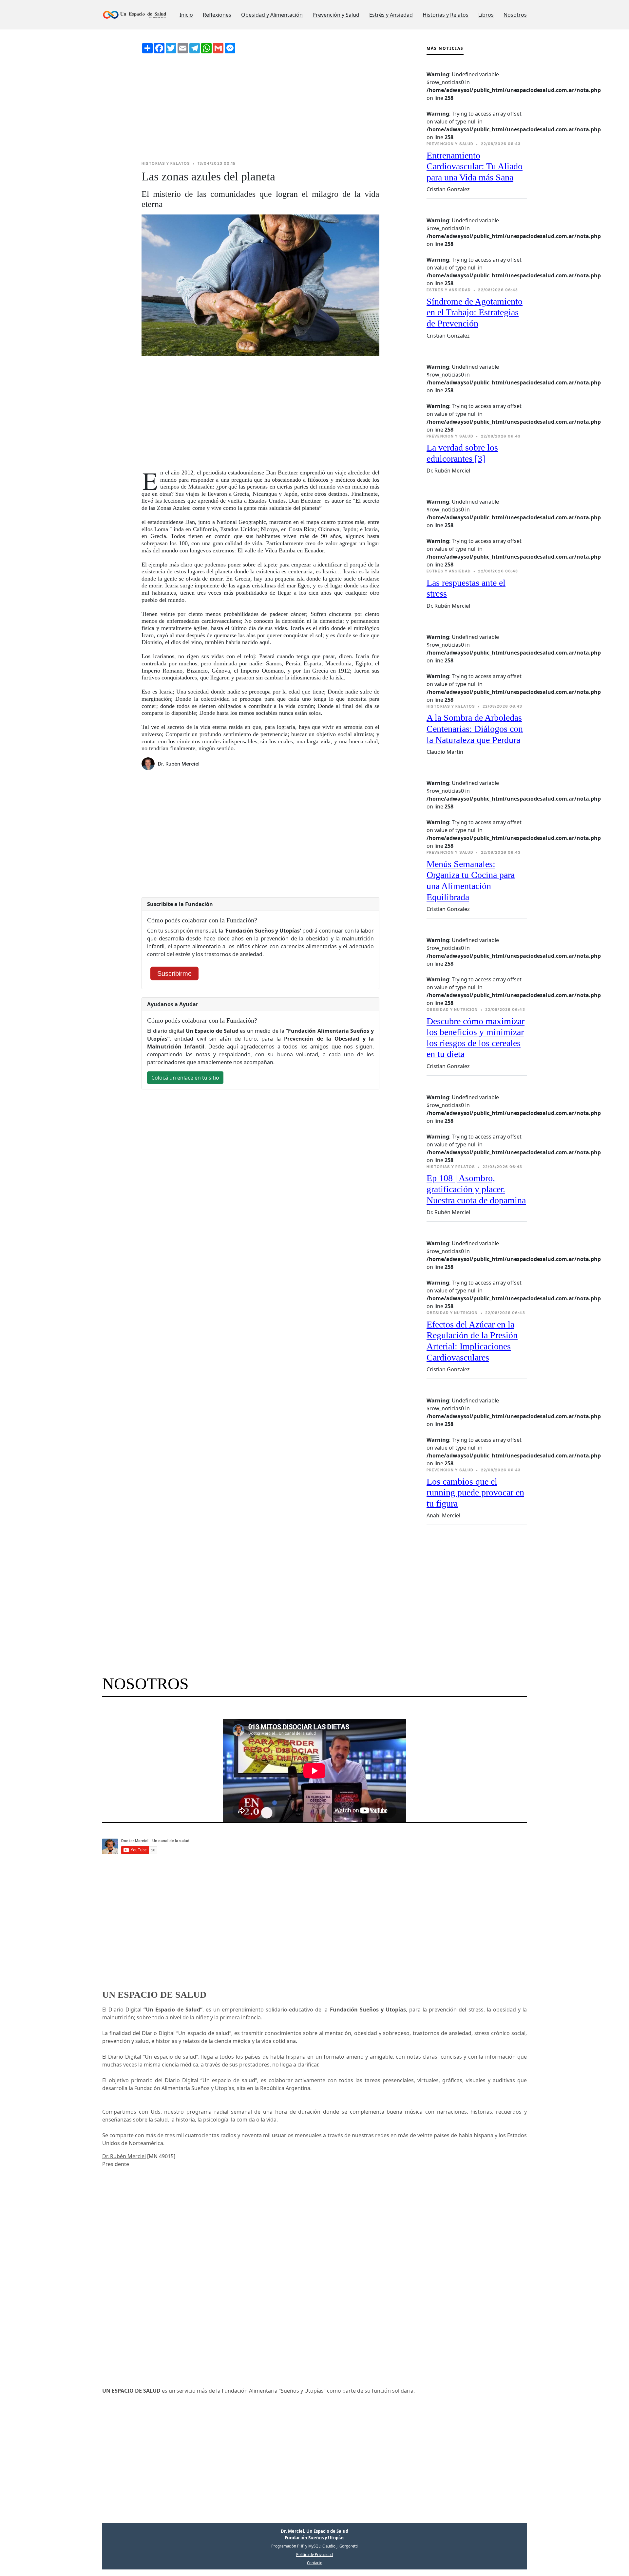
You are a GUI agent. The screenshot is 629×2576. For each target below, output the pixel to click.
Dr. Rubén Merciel (124, 2156)
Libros (486, 15)
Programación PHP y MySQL (296, 2546)
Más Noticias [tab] (445, 48)
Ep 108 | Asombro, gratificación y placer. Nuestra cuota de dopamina (476, 1189)
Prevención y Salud (336, 15)
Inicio (186, 15)
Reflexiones (217, 15)
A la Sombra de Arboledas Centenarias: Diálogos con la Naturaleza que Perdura (475, 729)
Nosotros (515, 15)
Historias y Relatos (446, 15)
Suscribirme (174, 973)
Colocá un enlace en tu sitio (185, 1078)
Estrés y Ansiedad (391, 15)
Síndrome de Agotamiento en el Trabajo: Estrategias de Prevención (475, 312)
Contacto (315, 2563)
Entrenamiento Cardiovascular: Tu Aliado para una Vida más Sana (475, 166)
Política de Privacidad (314, 2555)
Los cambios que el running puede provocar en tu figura (475, 1492)
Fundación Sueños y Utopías (314, 2538)
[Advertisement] (260, 107)
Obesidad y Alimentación (272, 15)
